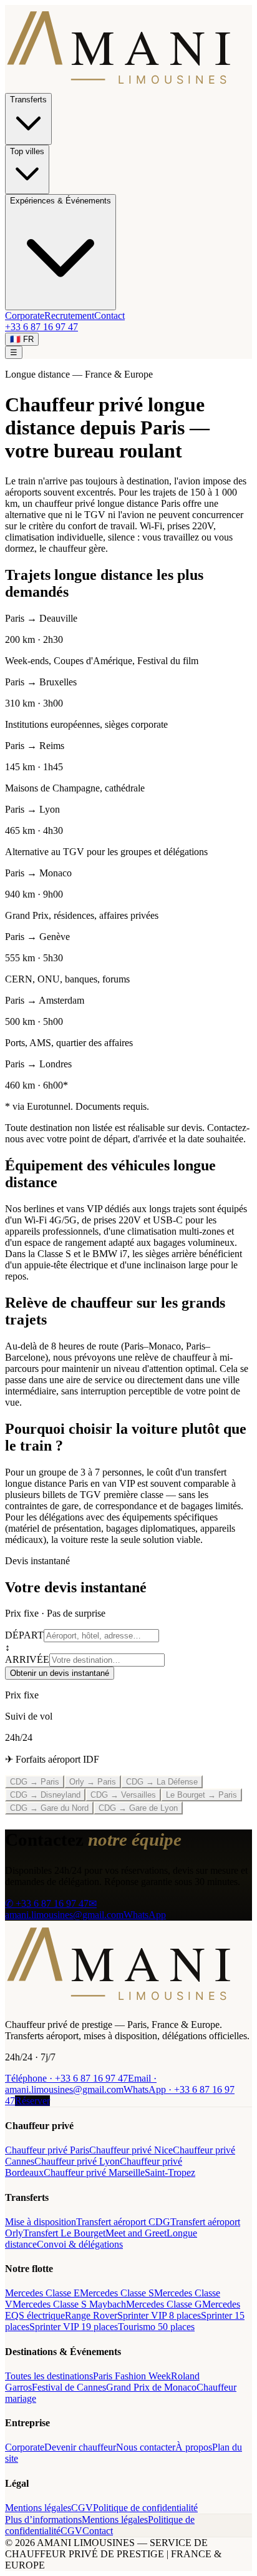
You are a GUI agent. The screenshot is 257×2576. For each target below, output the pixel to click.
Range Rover (91, 2315)
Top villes (27, 151)
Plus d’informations (43, 2520)
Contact (109, 316)
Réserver (32, 2101)
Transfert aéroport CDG (123, 2222)
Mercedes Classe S (117, 2293)
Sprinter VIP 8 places (159, 2315)
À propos (194, 2447)
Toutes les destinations (49, 2376)
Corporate (25, 316)
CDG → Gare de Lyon (138, 1808)
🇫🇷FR (22, 339)
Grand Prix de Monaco (151, 2387)
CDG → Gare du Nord (49, 1808)
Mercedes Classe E (42, 2293)
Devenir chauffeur (80, 2447)
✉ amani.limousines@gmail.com (64, 1909)
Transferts (28, 100)
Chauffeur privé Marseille (94, 2172)
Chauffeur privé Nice (131, 2150)
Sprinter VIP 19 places (74, 2327)
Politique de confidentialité (145, 2508)
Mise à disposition (41, 2222)
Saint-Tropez (170, 2172)
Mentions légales (38, 2508)
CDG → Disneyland (45, 1795)
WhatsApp (145, 1915)
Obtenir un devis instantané (60, 1673)
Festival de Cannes (69, 2387)
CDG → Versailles (123, 1795)
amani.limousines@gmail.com (81, 2084)
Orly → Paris (93, 1782)
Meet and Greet (136, 2233)
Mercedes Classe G (164, 2304)
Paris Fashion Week (132, 2376)
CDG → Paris (35, 1782)
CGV (82, 2508)
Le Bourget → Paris (201, 1795)
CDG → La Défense (162, 1782)
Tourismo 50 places (156, 2327)
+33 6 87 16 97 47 (41, 327)
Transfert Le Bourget (64, 2233)
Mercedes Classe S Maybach (69, 2304)
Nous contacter (146, 2447)
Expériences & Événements (61, 201)
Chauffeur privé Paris (47, 2150)
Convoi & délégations (80, 2244)
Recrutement (69, 316)
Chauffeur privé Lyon (77, 2161)
